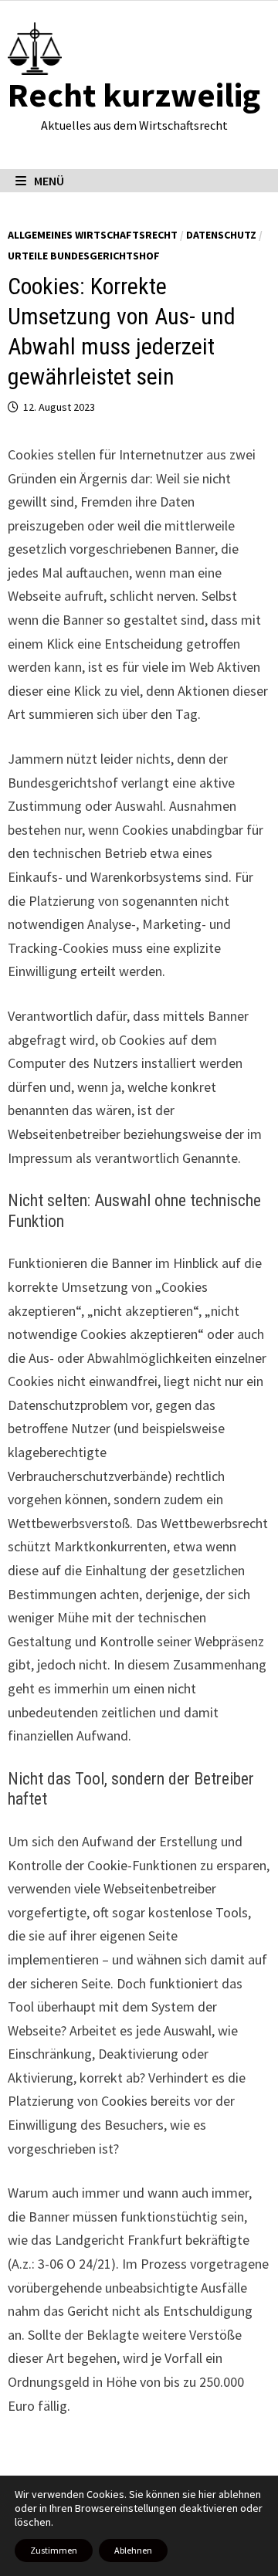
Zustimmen (54, 2550)
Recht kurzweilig (134, 95)
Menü (49, 181)
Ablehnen (133, 2550)
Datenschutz (221, 235)
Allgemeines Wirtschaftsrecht (93, 235)
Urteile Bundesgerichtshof (84, 256)
